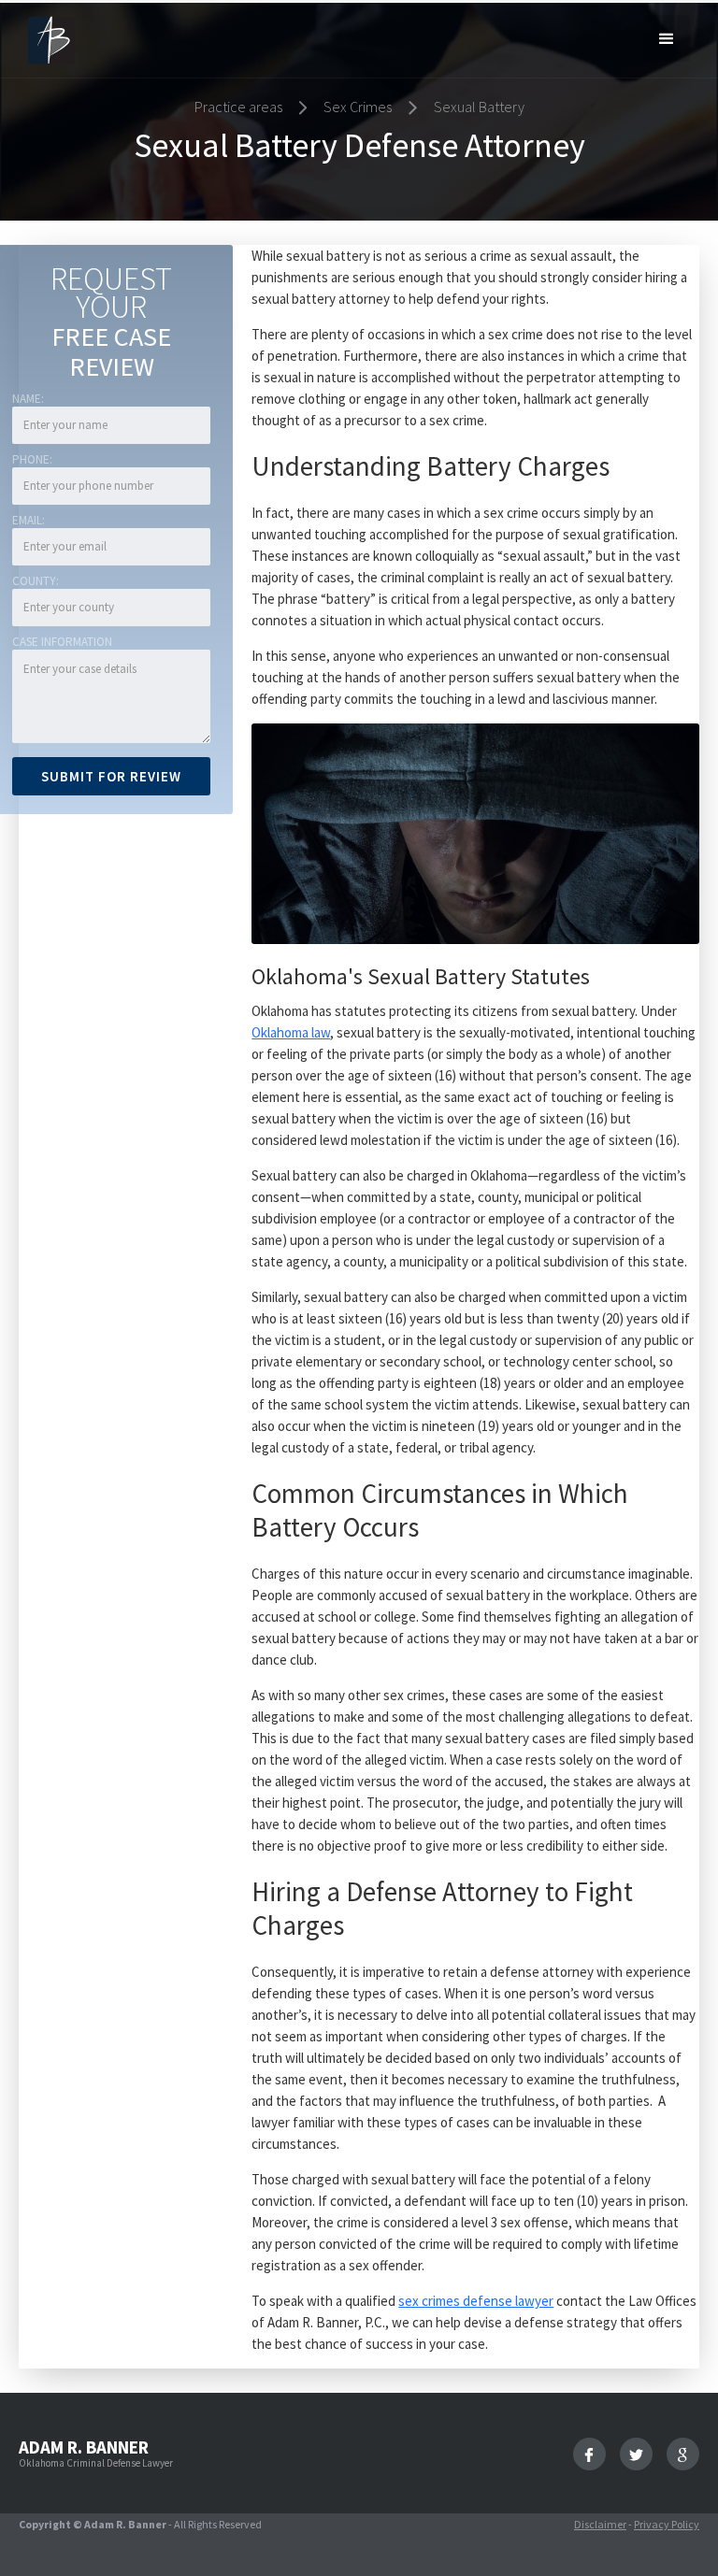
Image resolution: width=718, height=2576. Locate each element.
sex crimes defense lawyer (476, 2301)
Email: (29, 520)
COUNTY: (36, 581)
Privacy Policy (667, 2524)
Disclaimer (600, 2524)
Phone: (32, 459)
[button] (667, 38)
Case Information (62, 642)
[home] (51, 39)
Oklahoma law (291, 1032)
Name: (28, 399)
